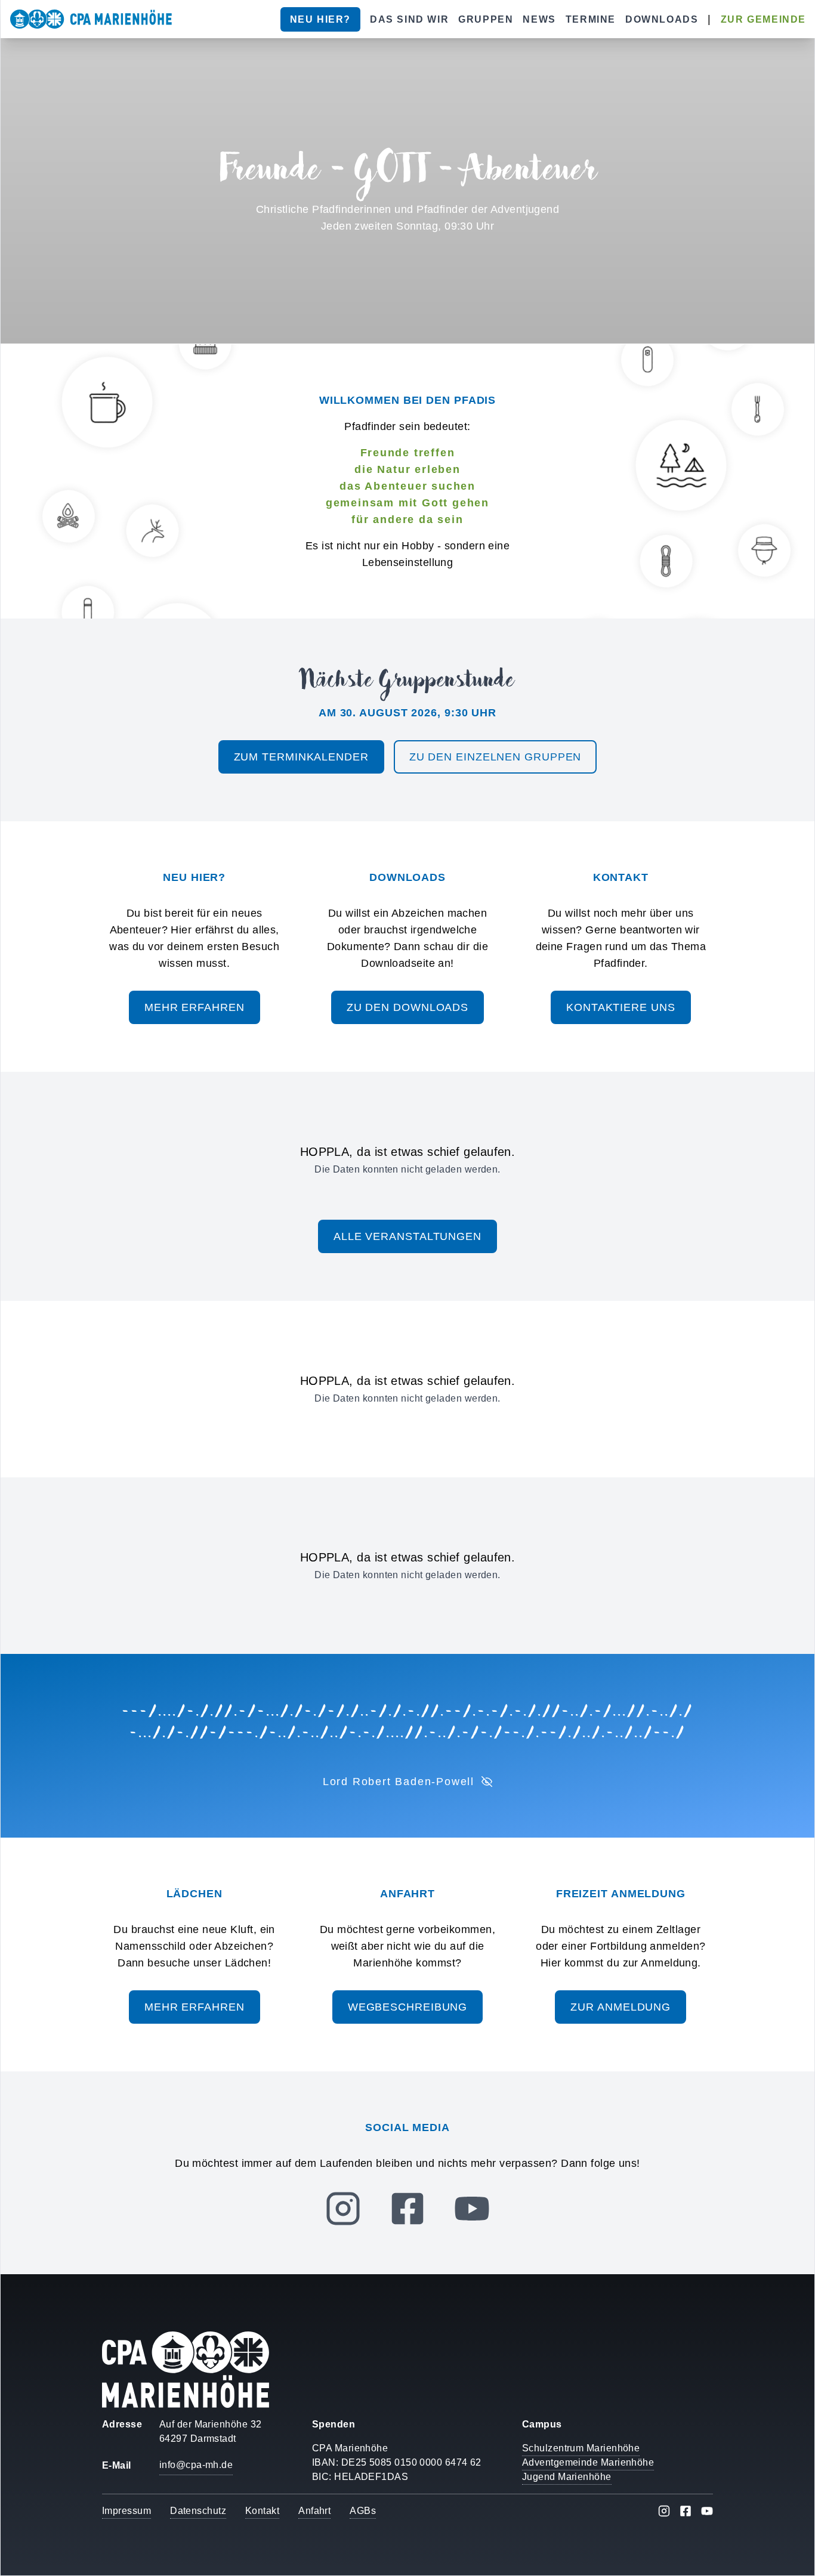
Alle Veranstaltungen (407, 1236)
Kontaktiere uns (621, 1007)
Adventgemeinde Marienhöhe (588, 2462)
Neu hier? (320, 19)
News (539, 19)
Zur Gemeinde (763, 19)
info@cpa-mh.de (196, 2465)
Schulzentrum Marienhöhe (581, 2448)
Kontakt (262, 2511)
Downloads (662, 19)
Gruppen (486, 19)
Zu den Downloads (407, 1007)
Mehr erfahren (195, 1007)
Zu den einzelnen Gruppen (496, 757)
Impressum (126, 2511)
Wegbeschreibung (408, 2007)
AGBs (363, 2511)
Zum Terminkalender (301, 757)
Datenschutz (198, 2511)
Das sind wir (409, 19)
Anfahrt (314, 2511)
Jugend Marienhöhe (567, 2477)
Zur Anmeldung (620, 2007)
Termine (591, 19)
